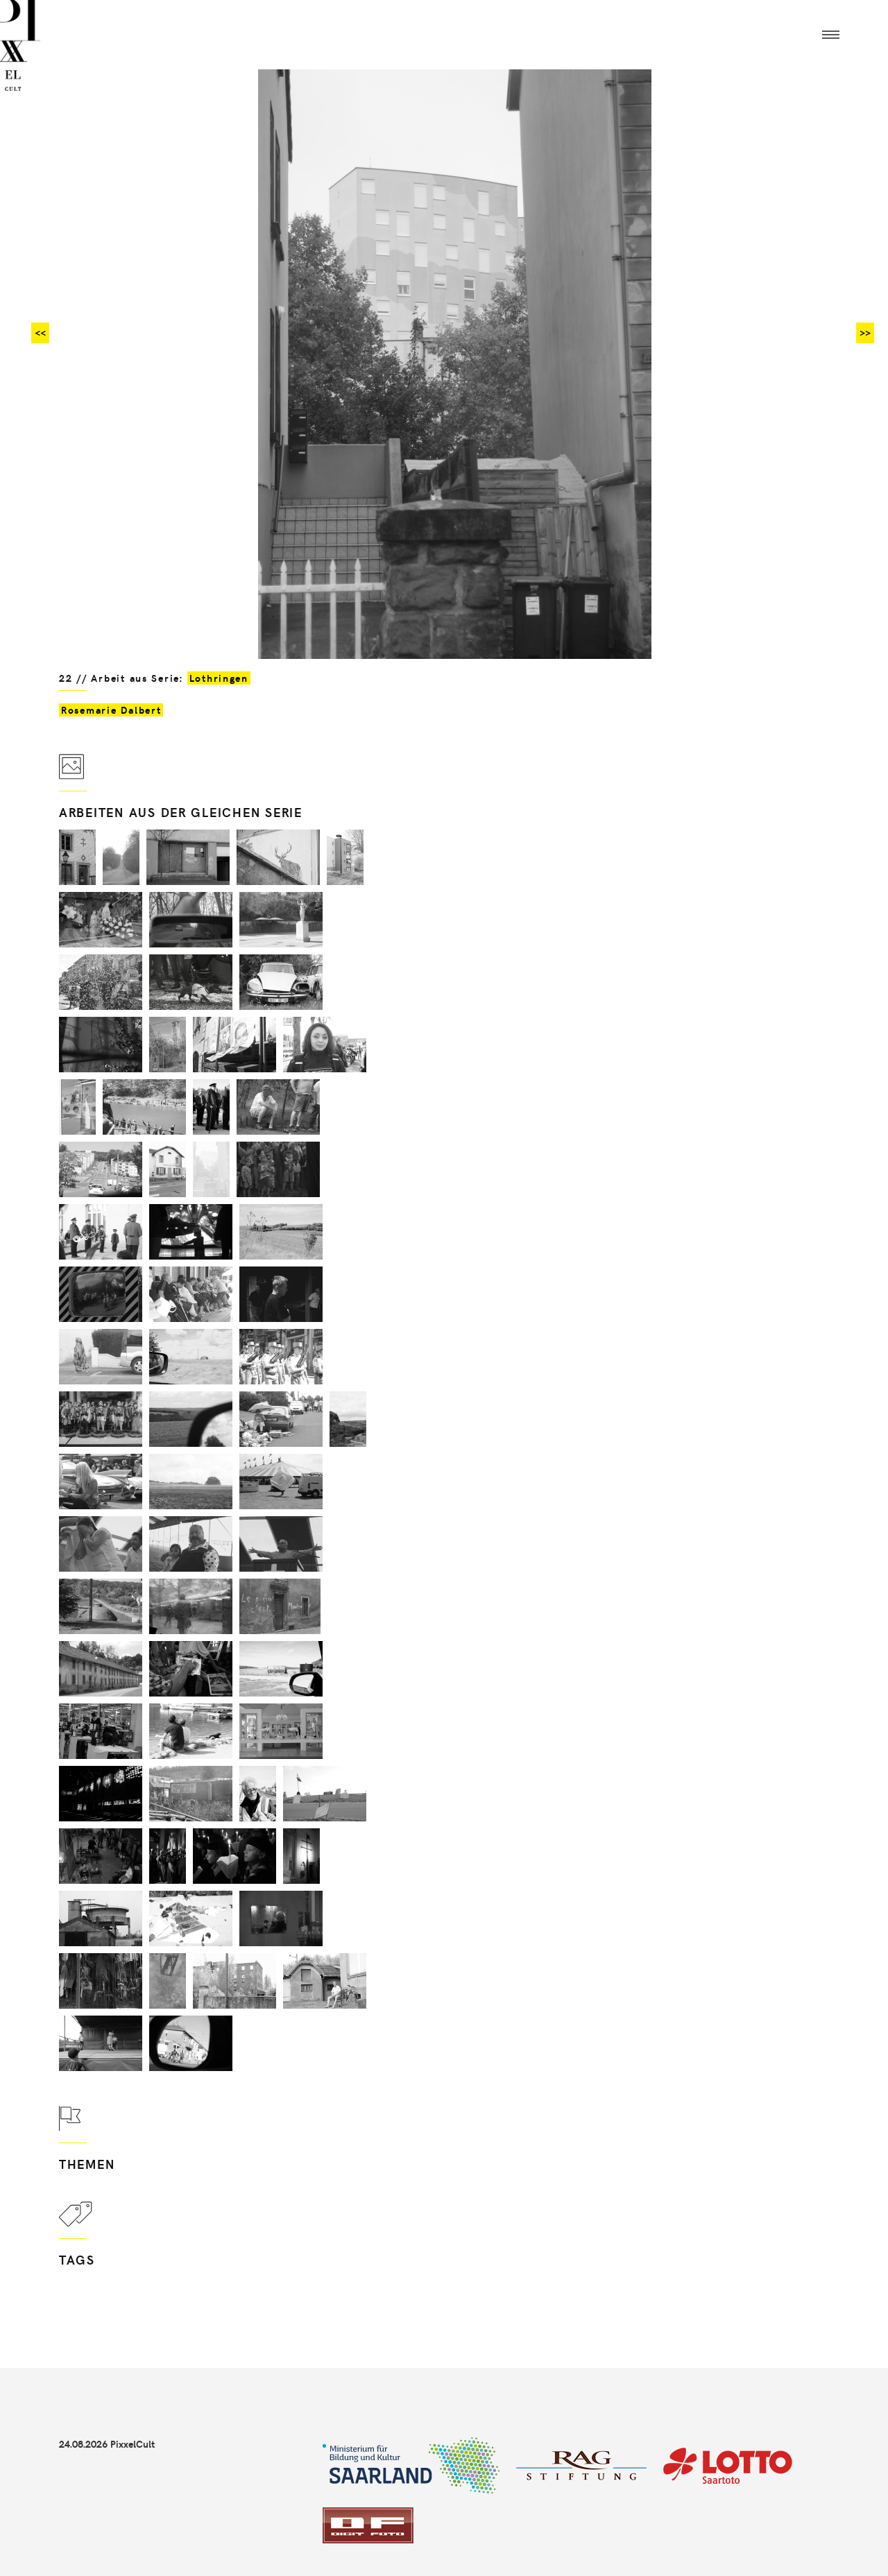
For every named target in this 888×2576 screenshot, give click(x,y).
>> (865, 333)
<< (40, 333)
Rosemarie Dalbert (111, 710)
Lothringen (219, 678)
